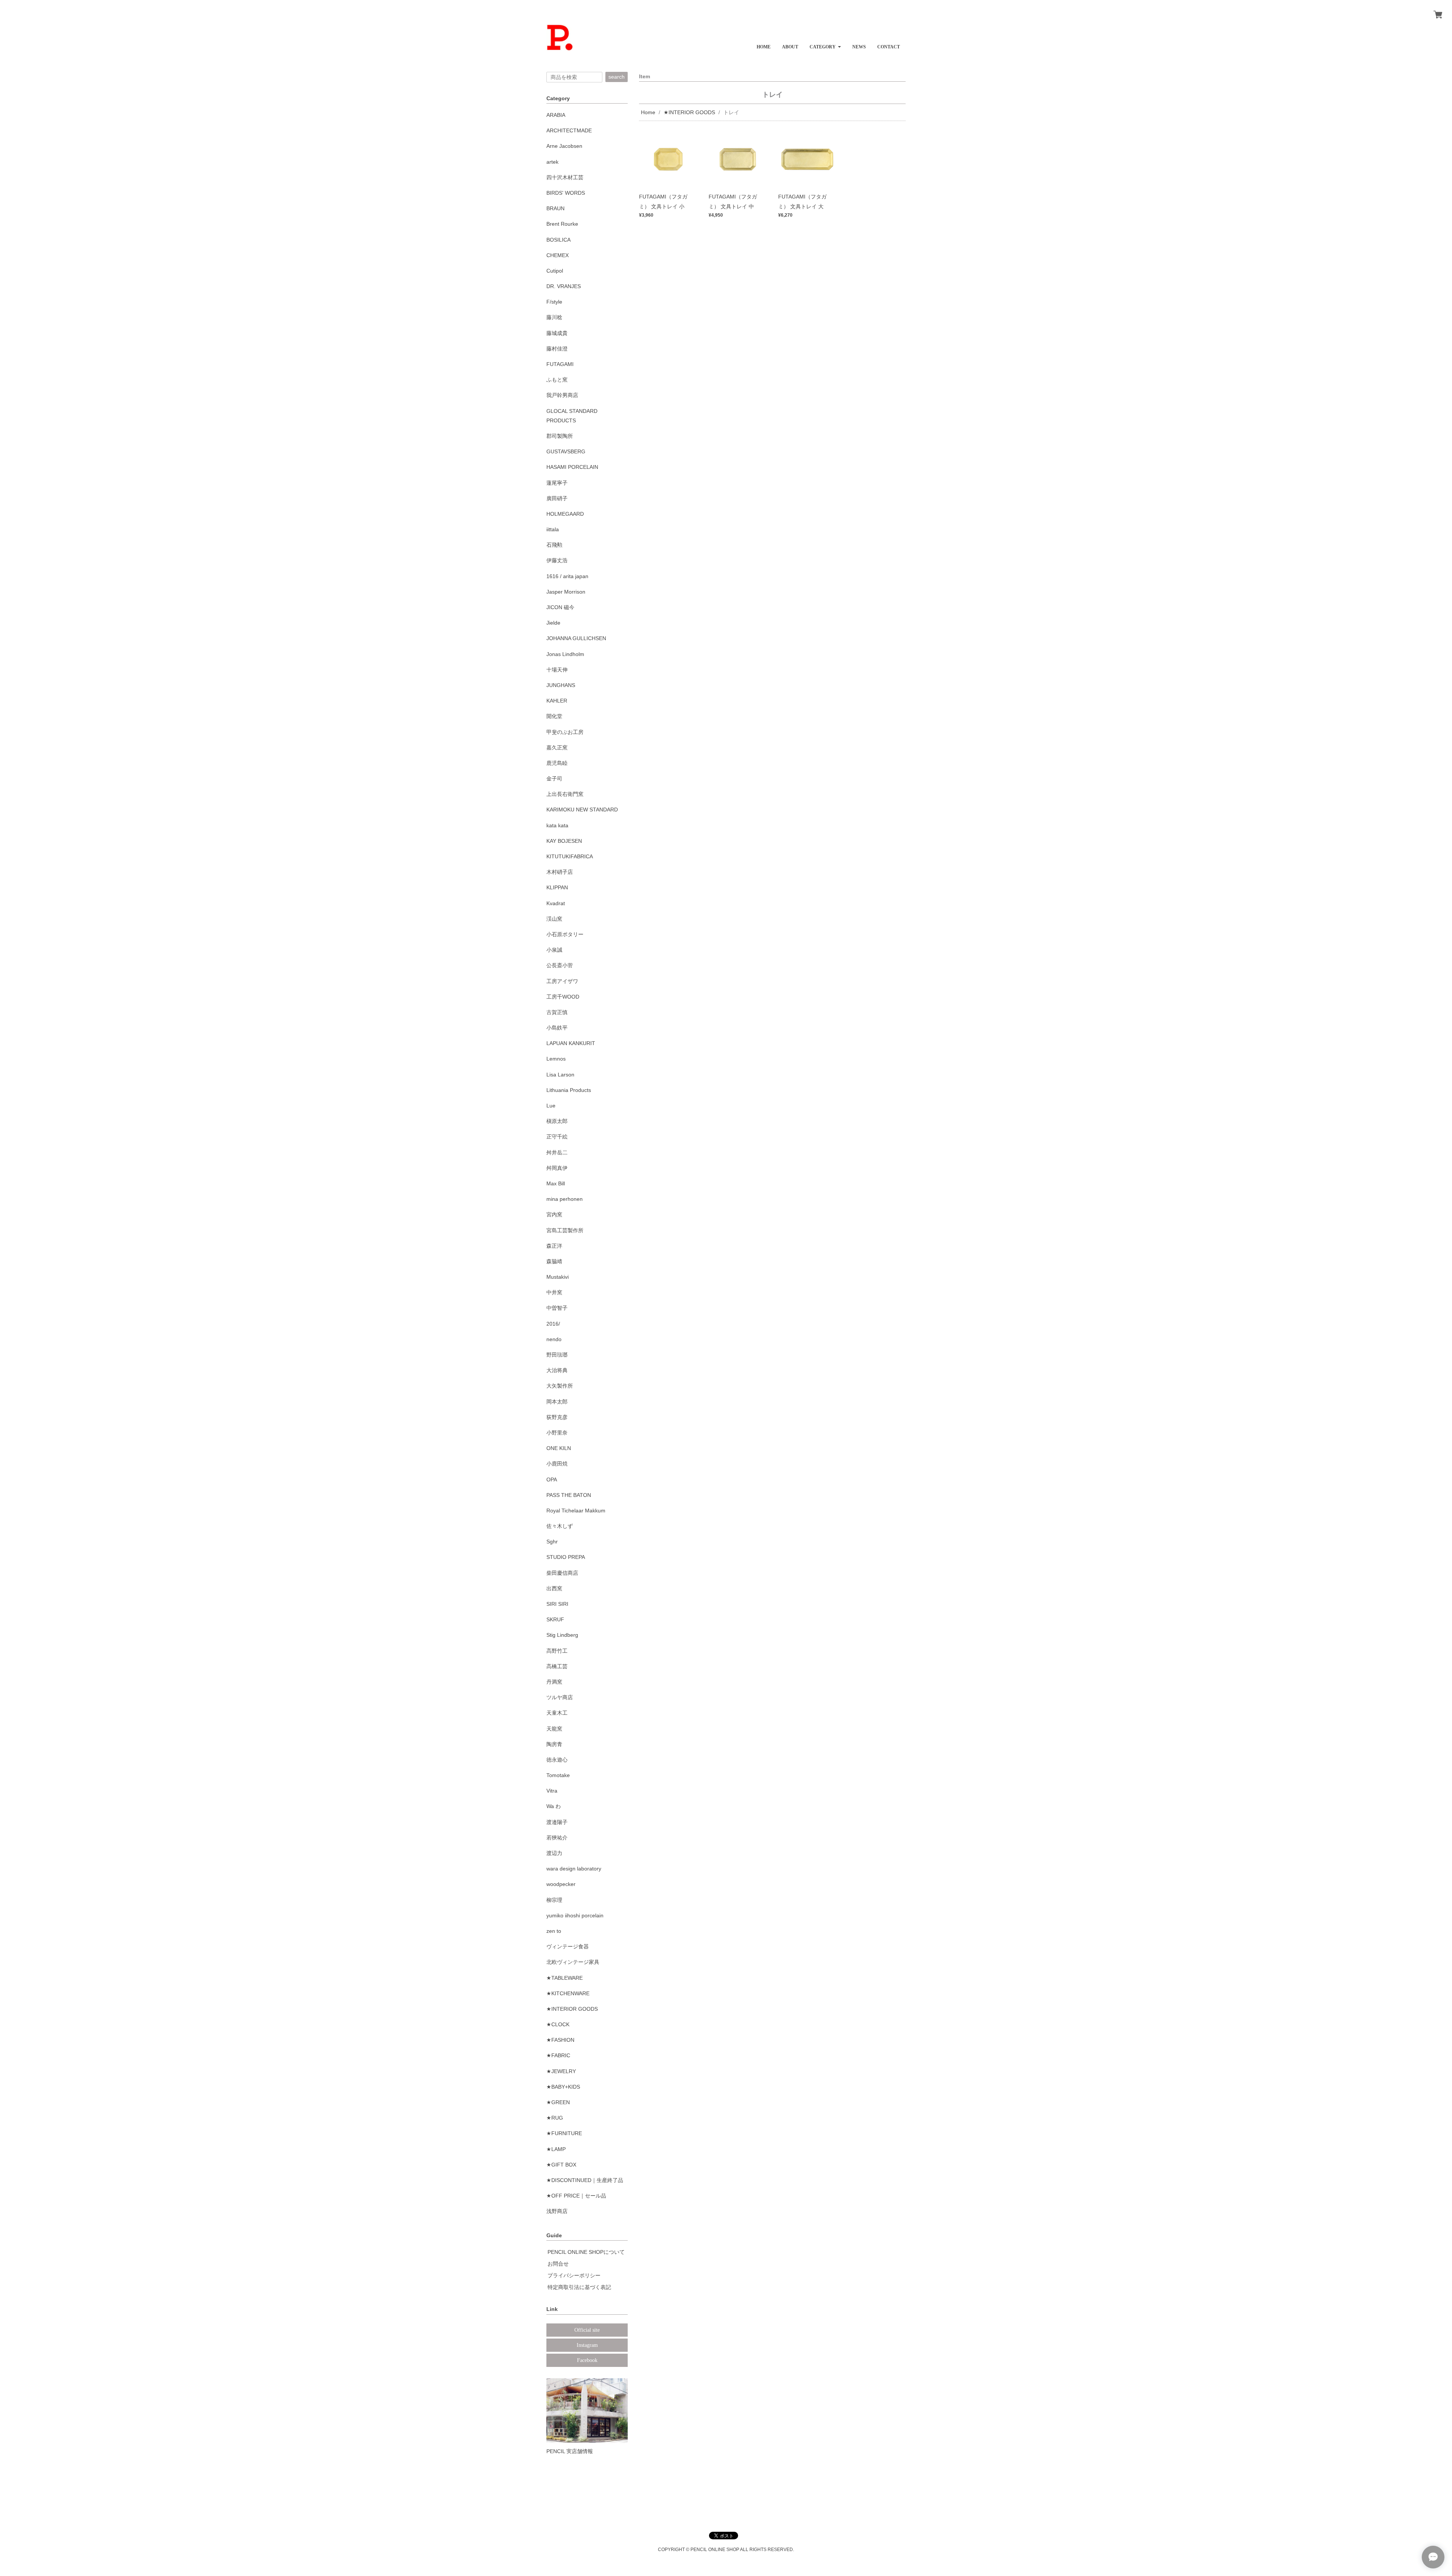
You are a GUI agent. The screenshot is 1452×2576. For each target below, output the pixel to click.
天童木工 (557, 1713)
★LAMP (556, 2149)
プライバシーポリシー (574, 2275)
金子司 (554, 779)
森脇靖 (554, 1261)
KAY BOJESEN (564, 841)
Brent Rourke (562, 224)
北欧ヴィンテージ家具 (573, 1962)
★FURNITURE (564, 2133)
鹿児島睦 (557, 763)
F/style (554, 302)
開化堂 (554, 716)
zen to (554, 1931)
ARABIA (556, 115)
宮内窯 (554, 1214)
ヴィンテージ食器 (568, 1946)
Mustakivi (558, 1277)
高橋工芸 (557, 1666)
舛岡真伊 (557, 1168)
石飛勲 (554, 545)
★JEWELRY (561, 2071)
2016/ (553, 1324)
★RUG (555, 2118)
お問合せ (558, 2264)
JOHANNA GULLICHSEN (576, 638)
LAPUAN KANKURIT (571, 1043)
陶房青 (554, 1744)
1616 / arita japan (567, 576)
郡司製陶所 (560, 436)
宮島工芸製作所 (565, 1230)
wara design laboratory (574, 1869)
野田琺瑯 (557, 1355)
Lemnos (556, 1059)
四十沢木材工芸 (565, 177)
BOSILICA (558, 240)
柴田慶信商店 (562, 1573)
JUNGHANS (561, 685)
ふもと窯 (557, 380)
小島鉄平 (557, 1028)
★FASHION (560, 2040)
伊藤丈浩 (557, 560)
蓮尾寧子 (557, 483)
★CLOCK (558, 2024)
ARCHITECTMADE (569, 130)
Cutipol (555, 271)
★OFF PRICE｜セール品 (576, 2196)
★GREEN (558, 2102)
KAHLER (557, 701)
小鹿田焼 (557, 1464)
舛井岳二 (557, 1152)
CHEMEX (558, 255)
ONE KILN (559, 1448)
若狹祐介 (557, 1838)
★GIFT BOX (561, 2165)
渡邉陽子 (557, 1822)
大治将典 (557, 1370)
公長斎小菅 (560, 965)
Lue (551, 1106)
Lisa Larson (560, 1075)
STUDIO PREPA (566, 1557)
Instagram (587, 2345)
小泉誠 (554, 950)
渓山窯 (554, 919)
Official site (587, 2330)
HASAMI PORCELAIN (572, 467)
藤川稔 (554, 317)
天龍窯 (554, 1729)
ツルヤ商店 (560, 1697)
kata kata (557, 825)
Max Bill (556, 1183)
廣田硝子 (557, 498)
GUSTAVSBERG (566, 451)
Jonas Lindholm (565, 654)
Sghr (552, 1542)
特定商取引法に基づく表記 (579, 2287)
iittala (553, 529)
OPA (552, 1480)
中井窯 (554, 1292)
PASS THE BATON (569, 1495)
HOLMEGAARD (565, 514)
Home (648, 112)
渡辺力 (554, 1853)
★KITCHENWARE (568, 1993)
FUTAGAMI (560, 364)
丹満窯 (554, 1682)
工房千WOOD (563, 997)
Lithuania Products (569, 1090)
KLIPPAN (557, 887)
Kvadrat (556, 903)
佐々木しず (560, 1526)
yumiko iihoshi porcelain (575, 1915)
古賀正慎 (557, 1012)
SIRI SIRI (557, 1604)
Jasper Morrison (566, 592)
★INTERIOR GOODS (689, 112)
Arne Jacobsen (564, 146)
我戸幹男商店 (562, 395)
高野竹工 (557, 1651)
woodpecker (561, 1884)
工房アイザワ (562, 981)
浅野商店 (557, 2211)
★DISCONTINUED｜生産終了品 (585, 2180)
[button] (825, 44)
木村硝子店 (560, 872)
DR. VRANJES (564, 286)
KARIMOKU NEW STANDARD (582, 810)
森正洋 (554, 1246)
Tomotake (558, 1775)
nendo (554, 1339)
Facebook (587, 2360)
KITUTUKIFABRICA (570, 856)
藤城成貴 (557, 333)
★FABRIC (558, 2055)
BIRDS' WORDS (566, 193)
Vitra (552, 1791)
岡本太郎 (557, 1402)
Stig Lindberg (562, 1635)
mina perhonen (565, 1199)
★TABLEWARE (565, 1978)
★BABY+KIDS (563, 2087)
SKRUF (555, 1619)
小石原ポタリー (565, 934)
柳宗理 (554, 1900)
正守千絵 (557, 1137)
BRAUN (555, 208)
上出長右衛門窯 (565, 794)
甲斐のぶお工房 (565, 732)
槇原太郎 (557, 1121)
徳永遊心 (557, 1760)
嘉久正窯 (557, 748)
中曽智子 (557, 1308)
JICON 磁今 (560, 607)
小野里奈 (557, 1433)
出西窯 (554, 1588)
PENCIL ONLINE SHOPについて (586, 2252)
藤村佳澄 (557, 349)
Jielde (553, 623)
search (617, 77)
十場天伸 (557, 670)
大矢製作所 (560, 1386)
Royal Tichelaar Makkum (576, 1511)
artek (552, 162)
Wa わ (554, 1806)
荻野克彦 (557, 1417)
